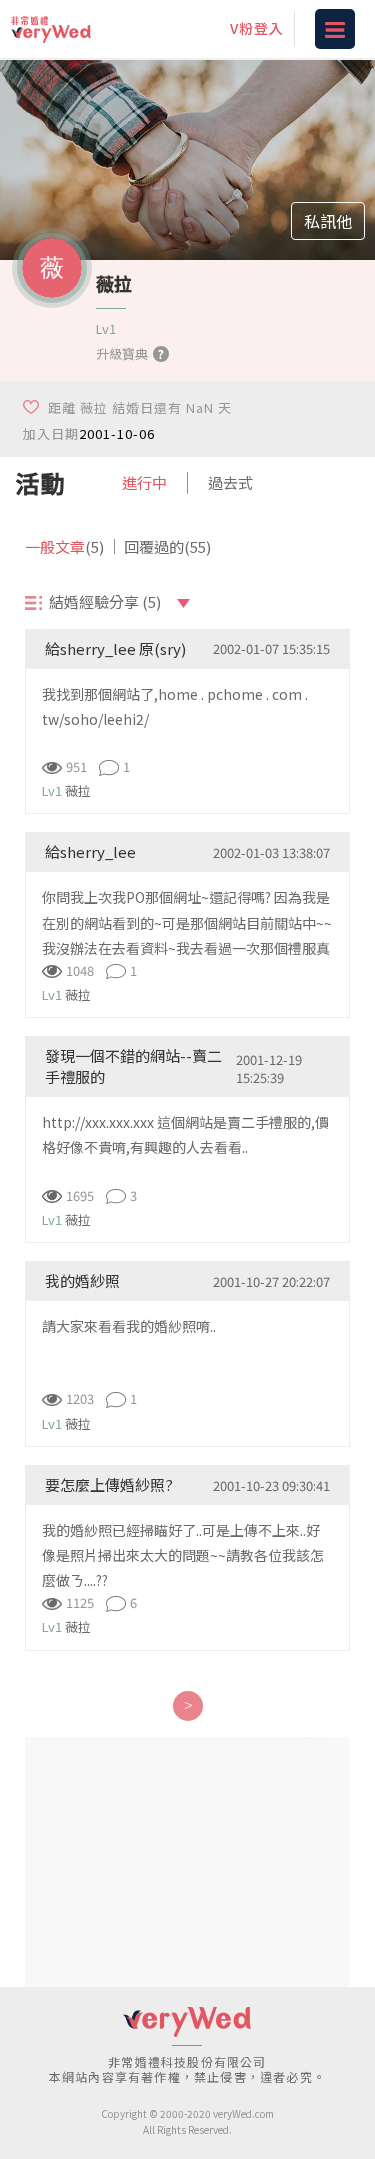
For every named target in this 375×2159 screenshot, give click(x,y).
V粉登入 (257, 28)
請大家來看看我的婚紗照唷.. (129, 1326)
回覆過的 (167, 546)
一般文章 (64, 546)
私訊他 (328, 221)
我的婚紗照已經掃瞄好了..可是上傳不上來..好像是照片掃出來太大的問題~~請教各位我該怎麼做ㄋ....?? (183, 1555)
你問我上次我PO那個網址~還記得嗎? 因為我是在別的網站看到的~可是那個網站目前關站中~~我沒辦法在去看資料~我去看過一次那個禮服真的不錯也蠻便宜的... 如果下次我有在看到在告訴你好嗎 (187, 947)
